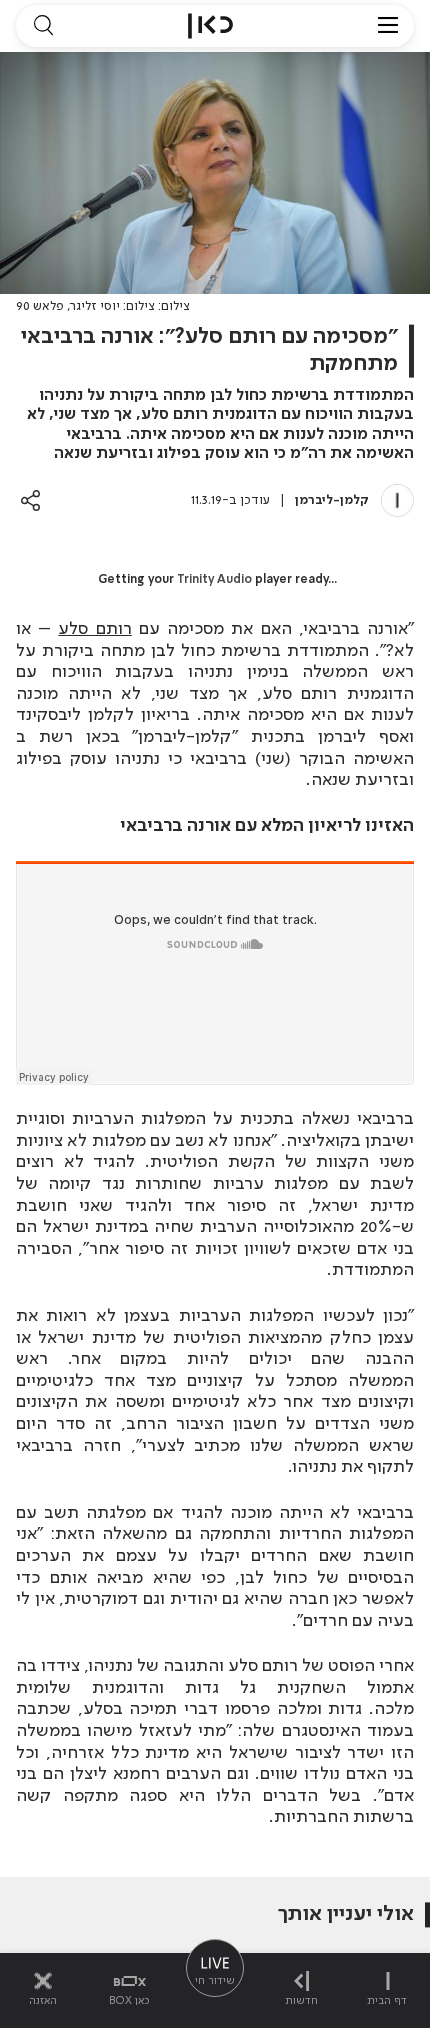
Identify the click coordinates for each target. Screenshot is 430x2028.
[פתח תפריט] (388, 26)
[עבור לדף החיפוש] (43, 26)
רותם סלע (94, 629)
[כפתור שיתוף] (30, 500)
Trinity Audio (214, 580)
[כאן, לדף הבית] (210, 26)
